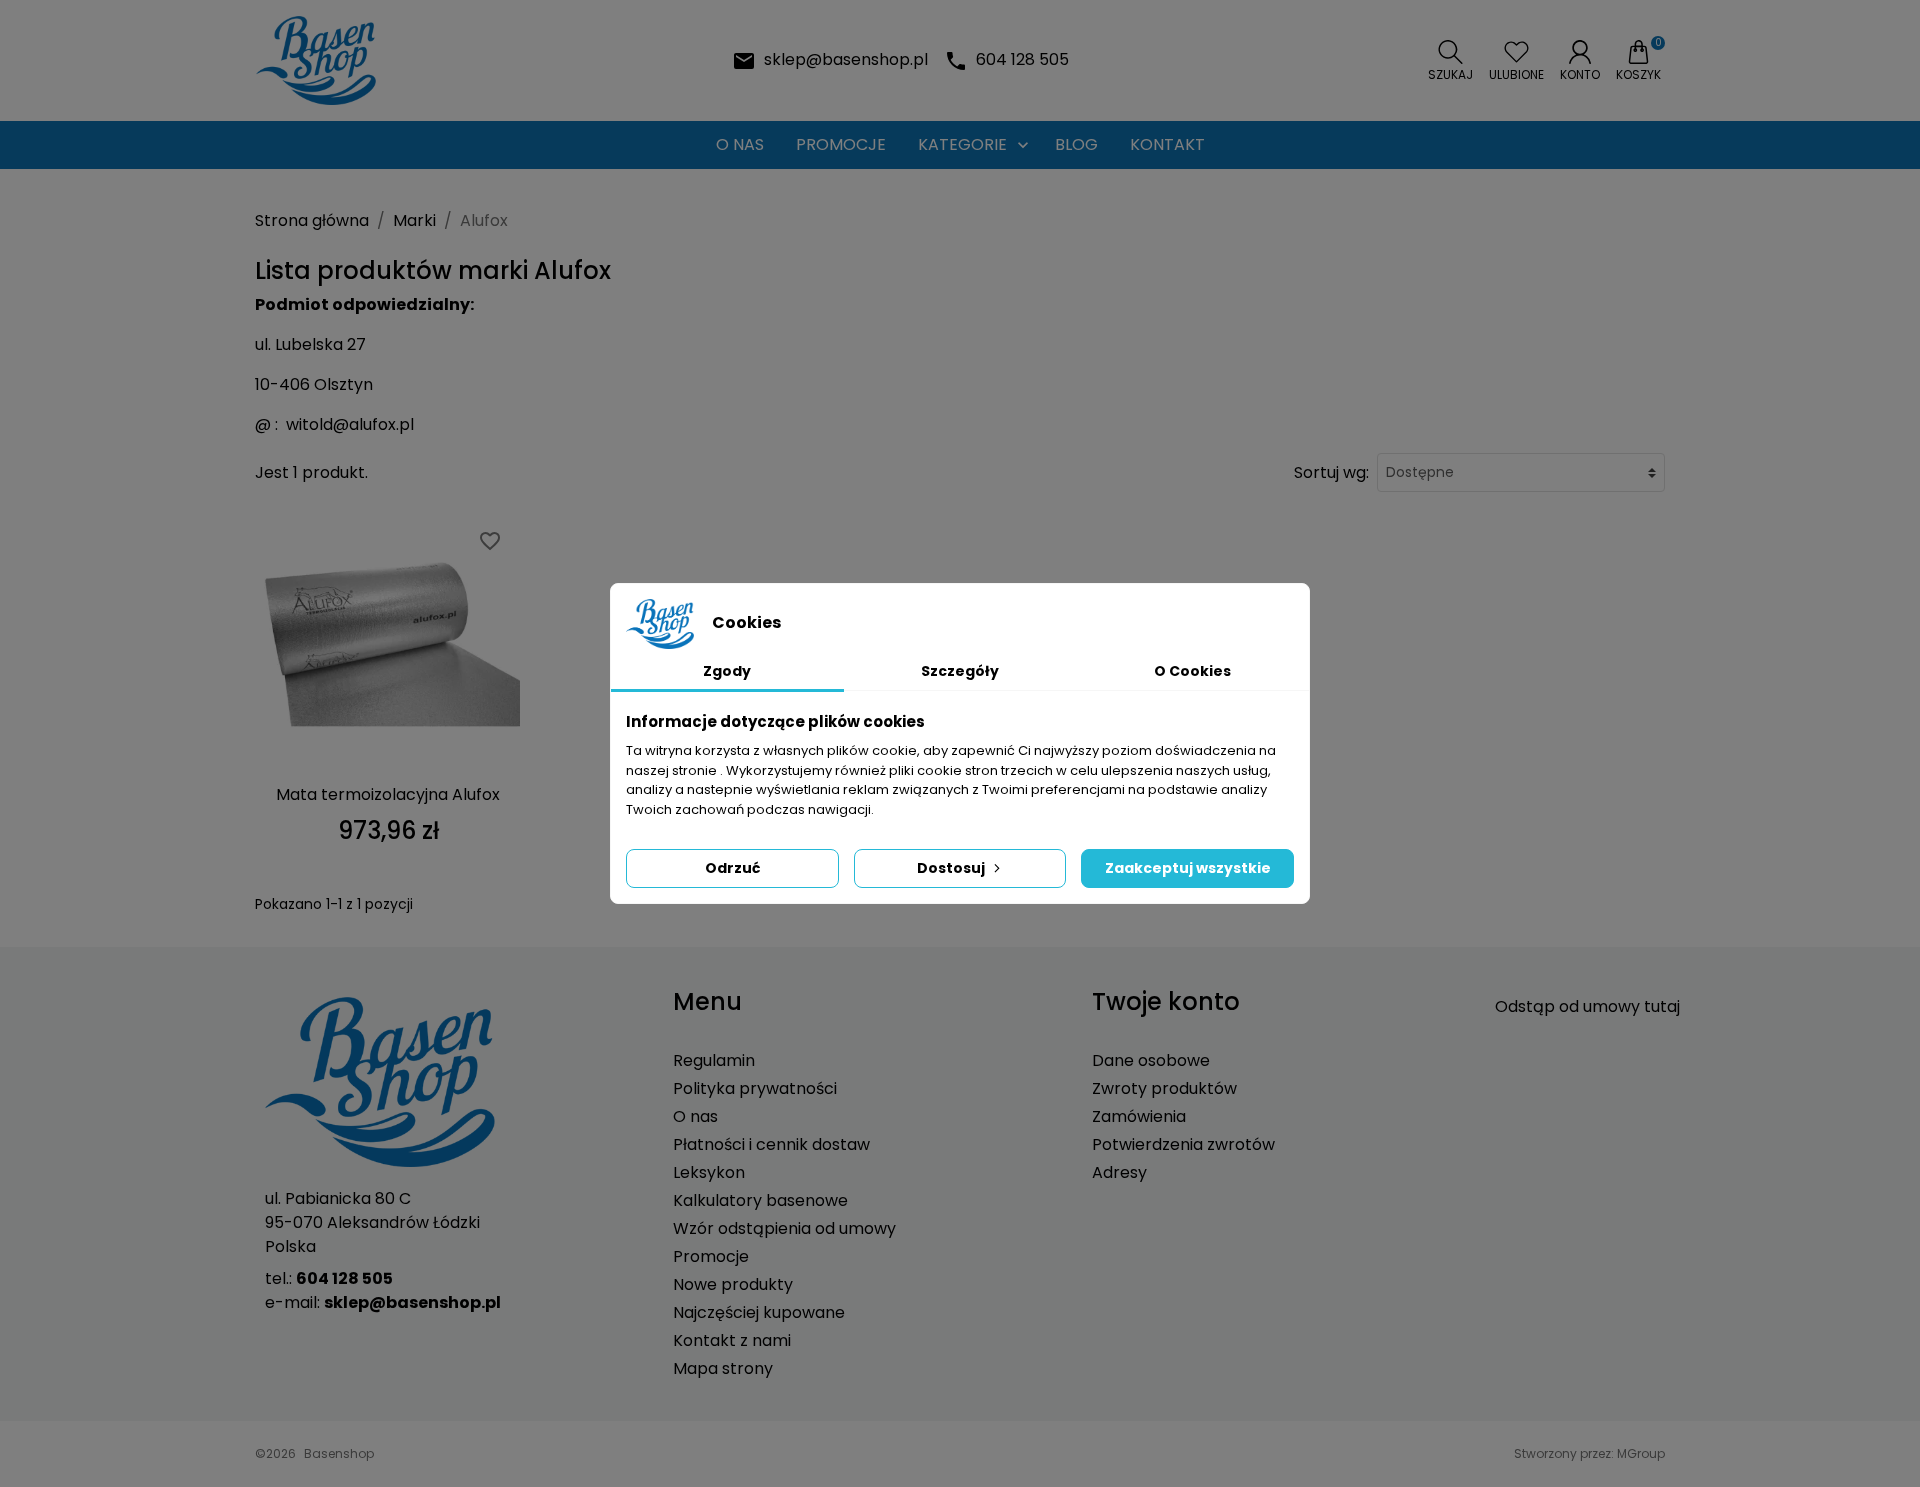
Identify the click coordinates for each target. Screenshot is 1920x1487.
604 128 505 (1022, 59)
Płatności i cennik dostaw (771, 1144)
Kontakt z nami (732, 1340)
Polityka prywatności (755, 1088)
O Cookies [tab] (1192, 671)
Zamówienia (1139, 1116)
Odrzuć (732, 868)
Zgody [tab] (727, 671)
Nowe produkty (733, 1284)
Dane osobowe (1151, 1060)
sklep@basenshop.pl (846, 59)
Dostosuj (951, 868)
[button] (1450, 61)
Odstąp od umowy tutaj (1587, 1006)
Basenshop (339, 1453)
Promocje (711, 1256)
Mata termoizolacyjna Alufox (388, 794)
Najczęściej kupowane (759, 1312)
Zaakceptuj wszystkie (1188, 868)
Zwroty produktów (1164, 1088)
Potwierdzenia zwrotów (1183, 1144)
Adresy (1119, 1172)
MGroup (1641, 1453)
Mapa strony (723, 1368)
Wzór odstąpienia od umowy (784, 1228)
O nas (695, 1116)
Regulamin (714, 1060)
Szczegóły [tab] (960, 671)
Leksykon (709, 1172)
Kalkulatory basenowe (760, 1200)
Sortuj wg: (1331, 472)
